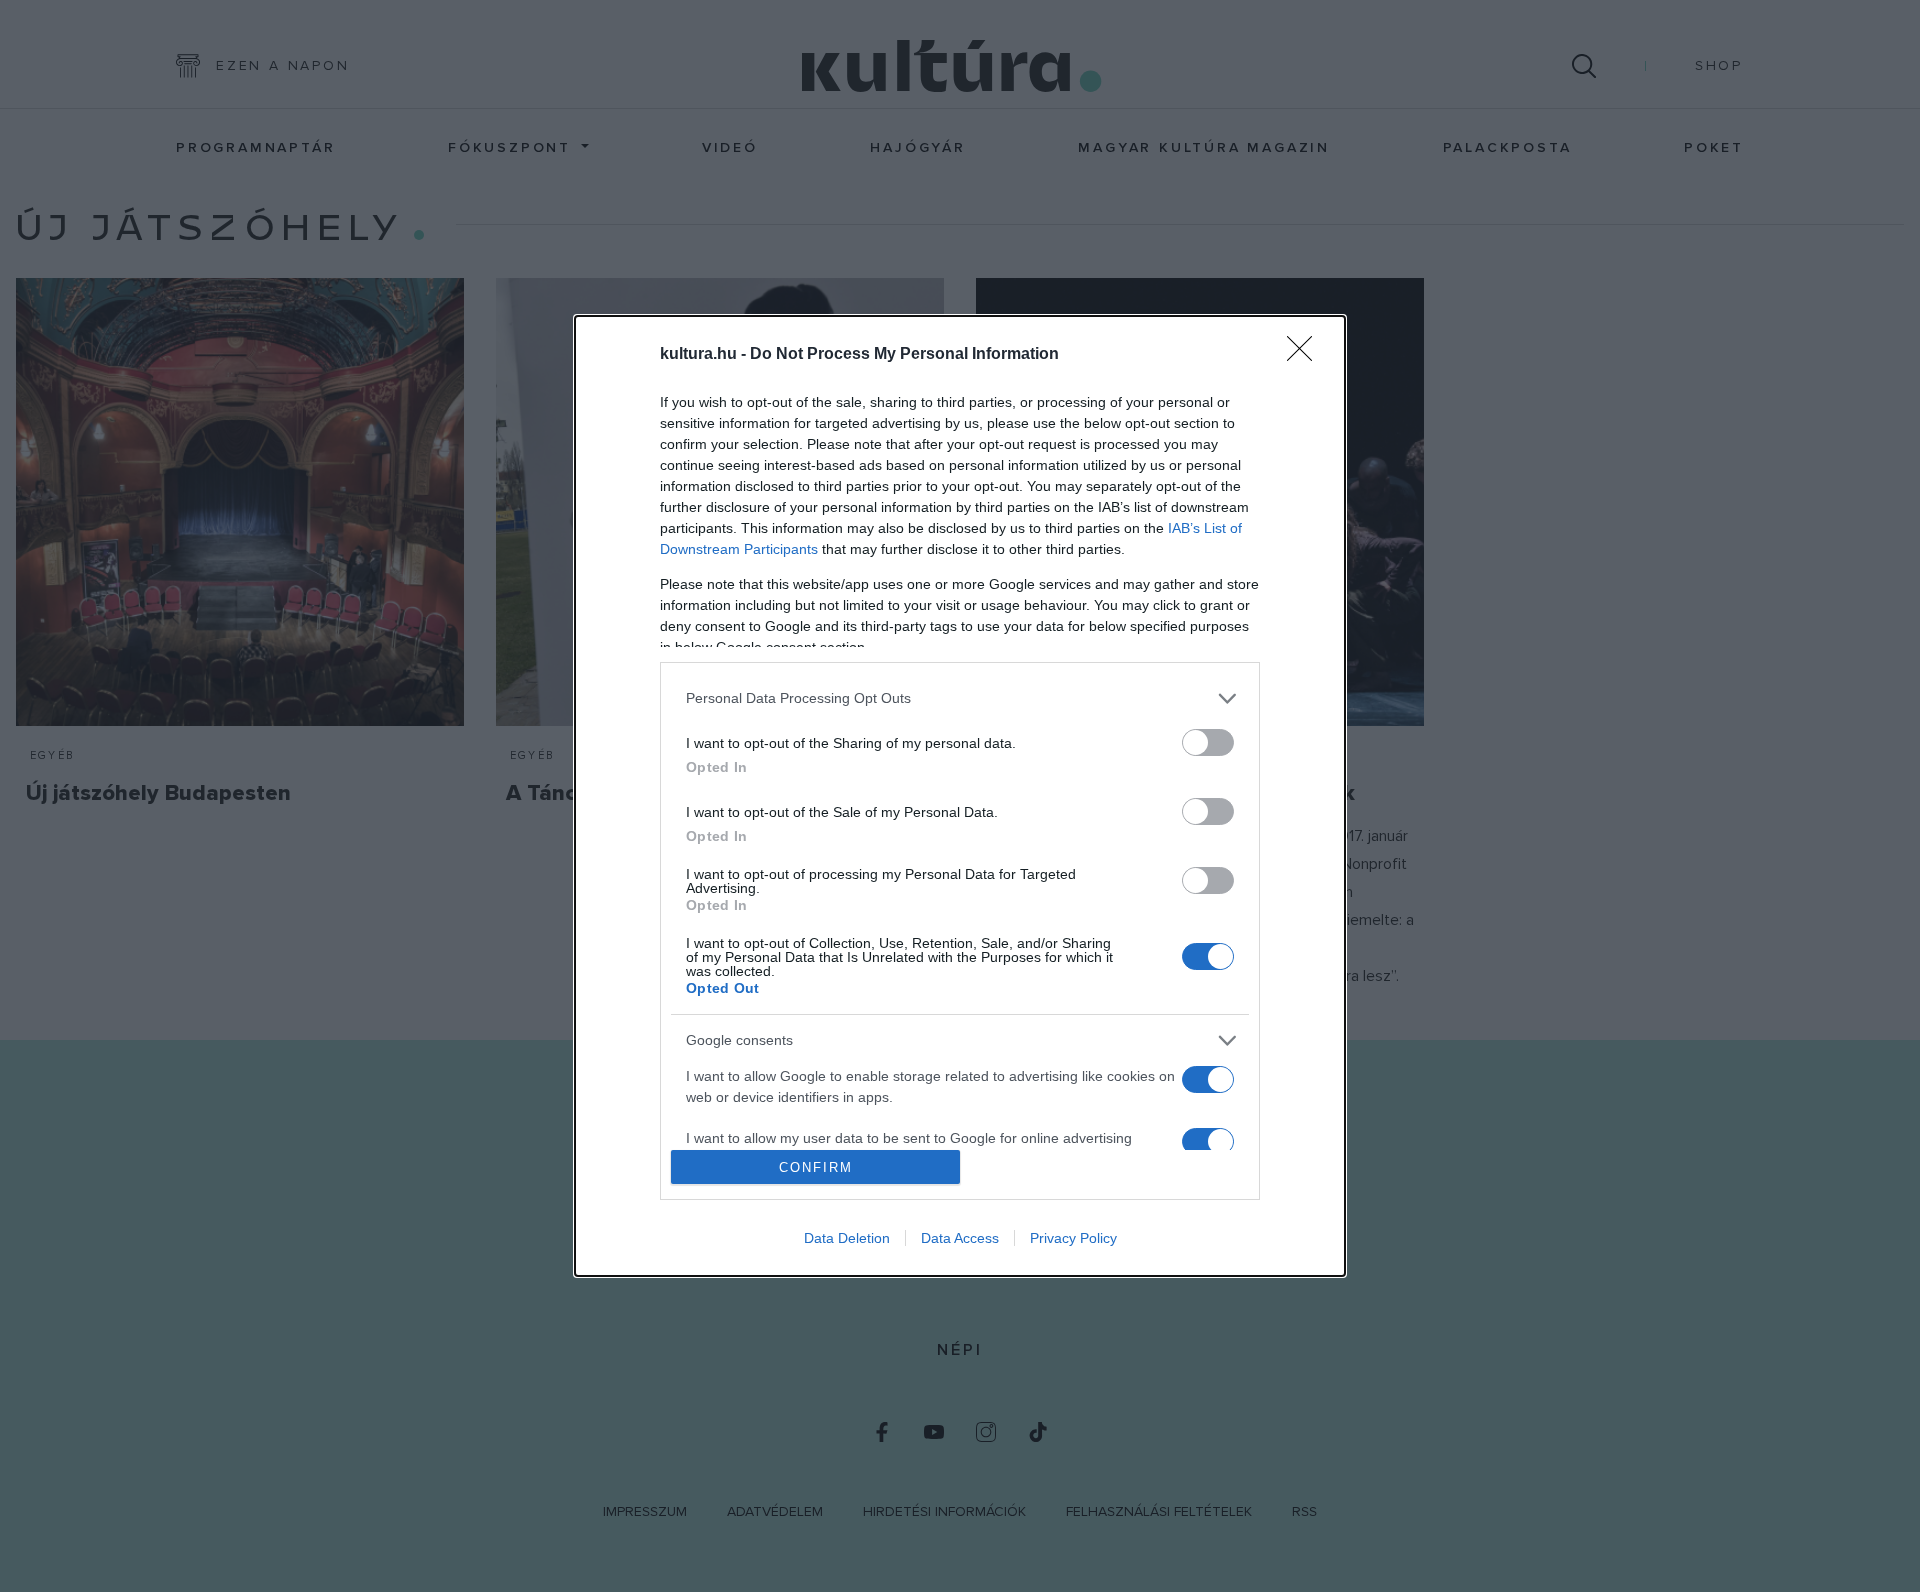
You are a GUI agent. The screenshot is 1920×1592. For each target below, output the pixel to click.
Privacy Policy (1073, 1238)
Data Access (960, 1238)
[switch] (1208, 742)
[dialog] (960, 796)
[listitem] (960, 698)
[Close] (1306, 355)
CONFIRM (816, 1167)
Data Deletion (847, 1238)
